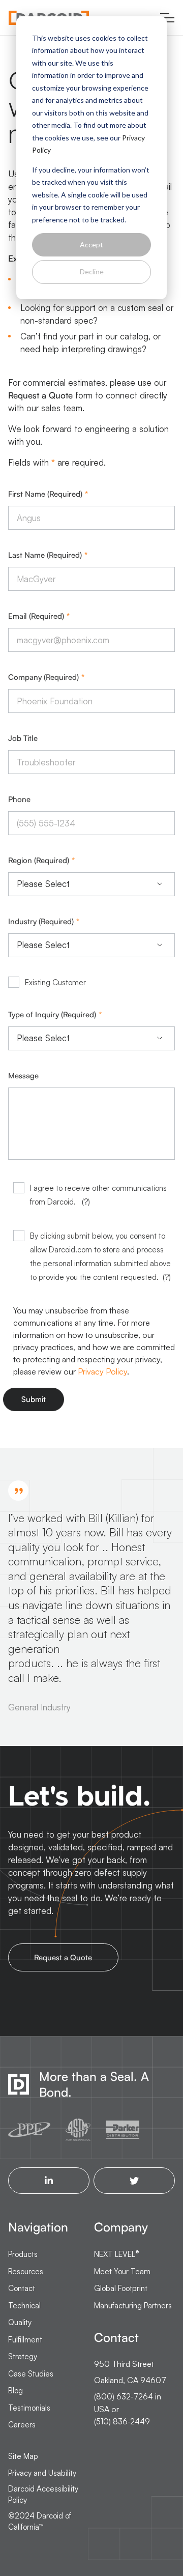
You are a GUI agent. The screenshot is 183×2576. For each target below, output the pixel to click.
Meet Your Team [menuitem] (122, 2271)
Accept (91, 245)
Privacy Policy (102, 1371)
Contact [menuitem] (22, 2288)
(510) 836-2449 (122, 2422)
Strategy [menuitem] (23, 2356)
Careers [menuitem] (22, 2425)
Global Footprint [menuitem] (121, 2288)
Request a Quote (40, 395)
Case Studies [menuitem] (31, 2374)
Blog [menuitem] (16, 2391)
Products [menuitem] (23, 2254)
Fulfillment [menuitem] (25, 2340)
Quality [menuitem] (20, 2322)
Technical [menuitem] (24, 2306)
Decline (92, 271)
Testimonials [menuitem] (29, 2408)
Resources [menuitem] (26, 2271)
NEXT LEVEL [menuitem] (117, 2254)
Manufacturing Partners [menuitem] (133, 2306)
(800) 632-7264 (124, 2397)
